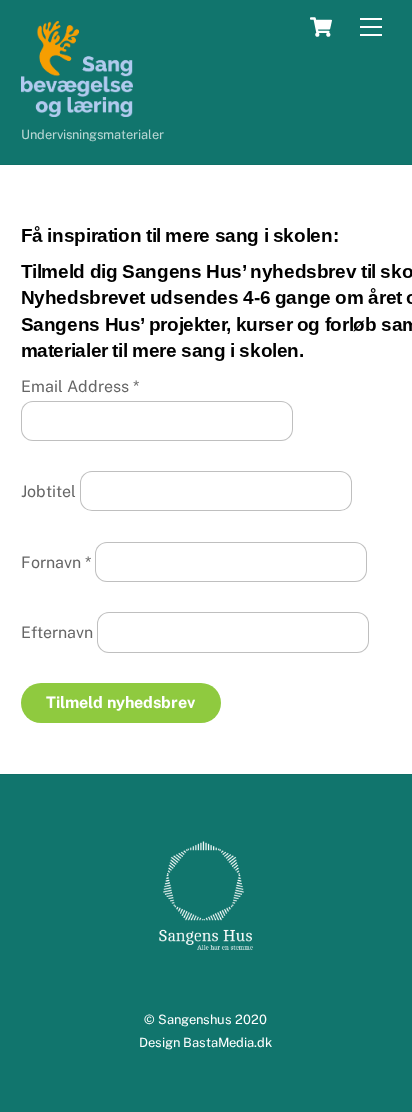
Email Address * (80, 386)
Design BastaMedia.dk (205, 1042)
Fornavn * (56, 561)
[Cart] (321, 27)
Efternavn (57, 632)
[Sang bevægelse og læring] (77, 108)
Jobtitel (48, 491)
